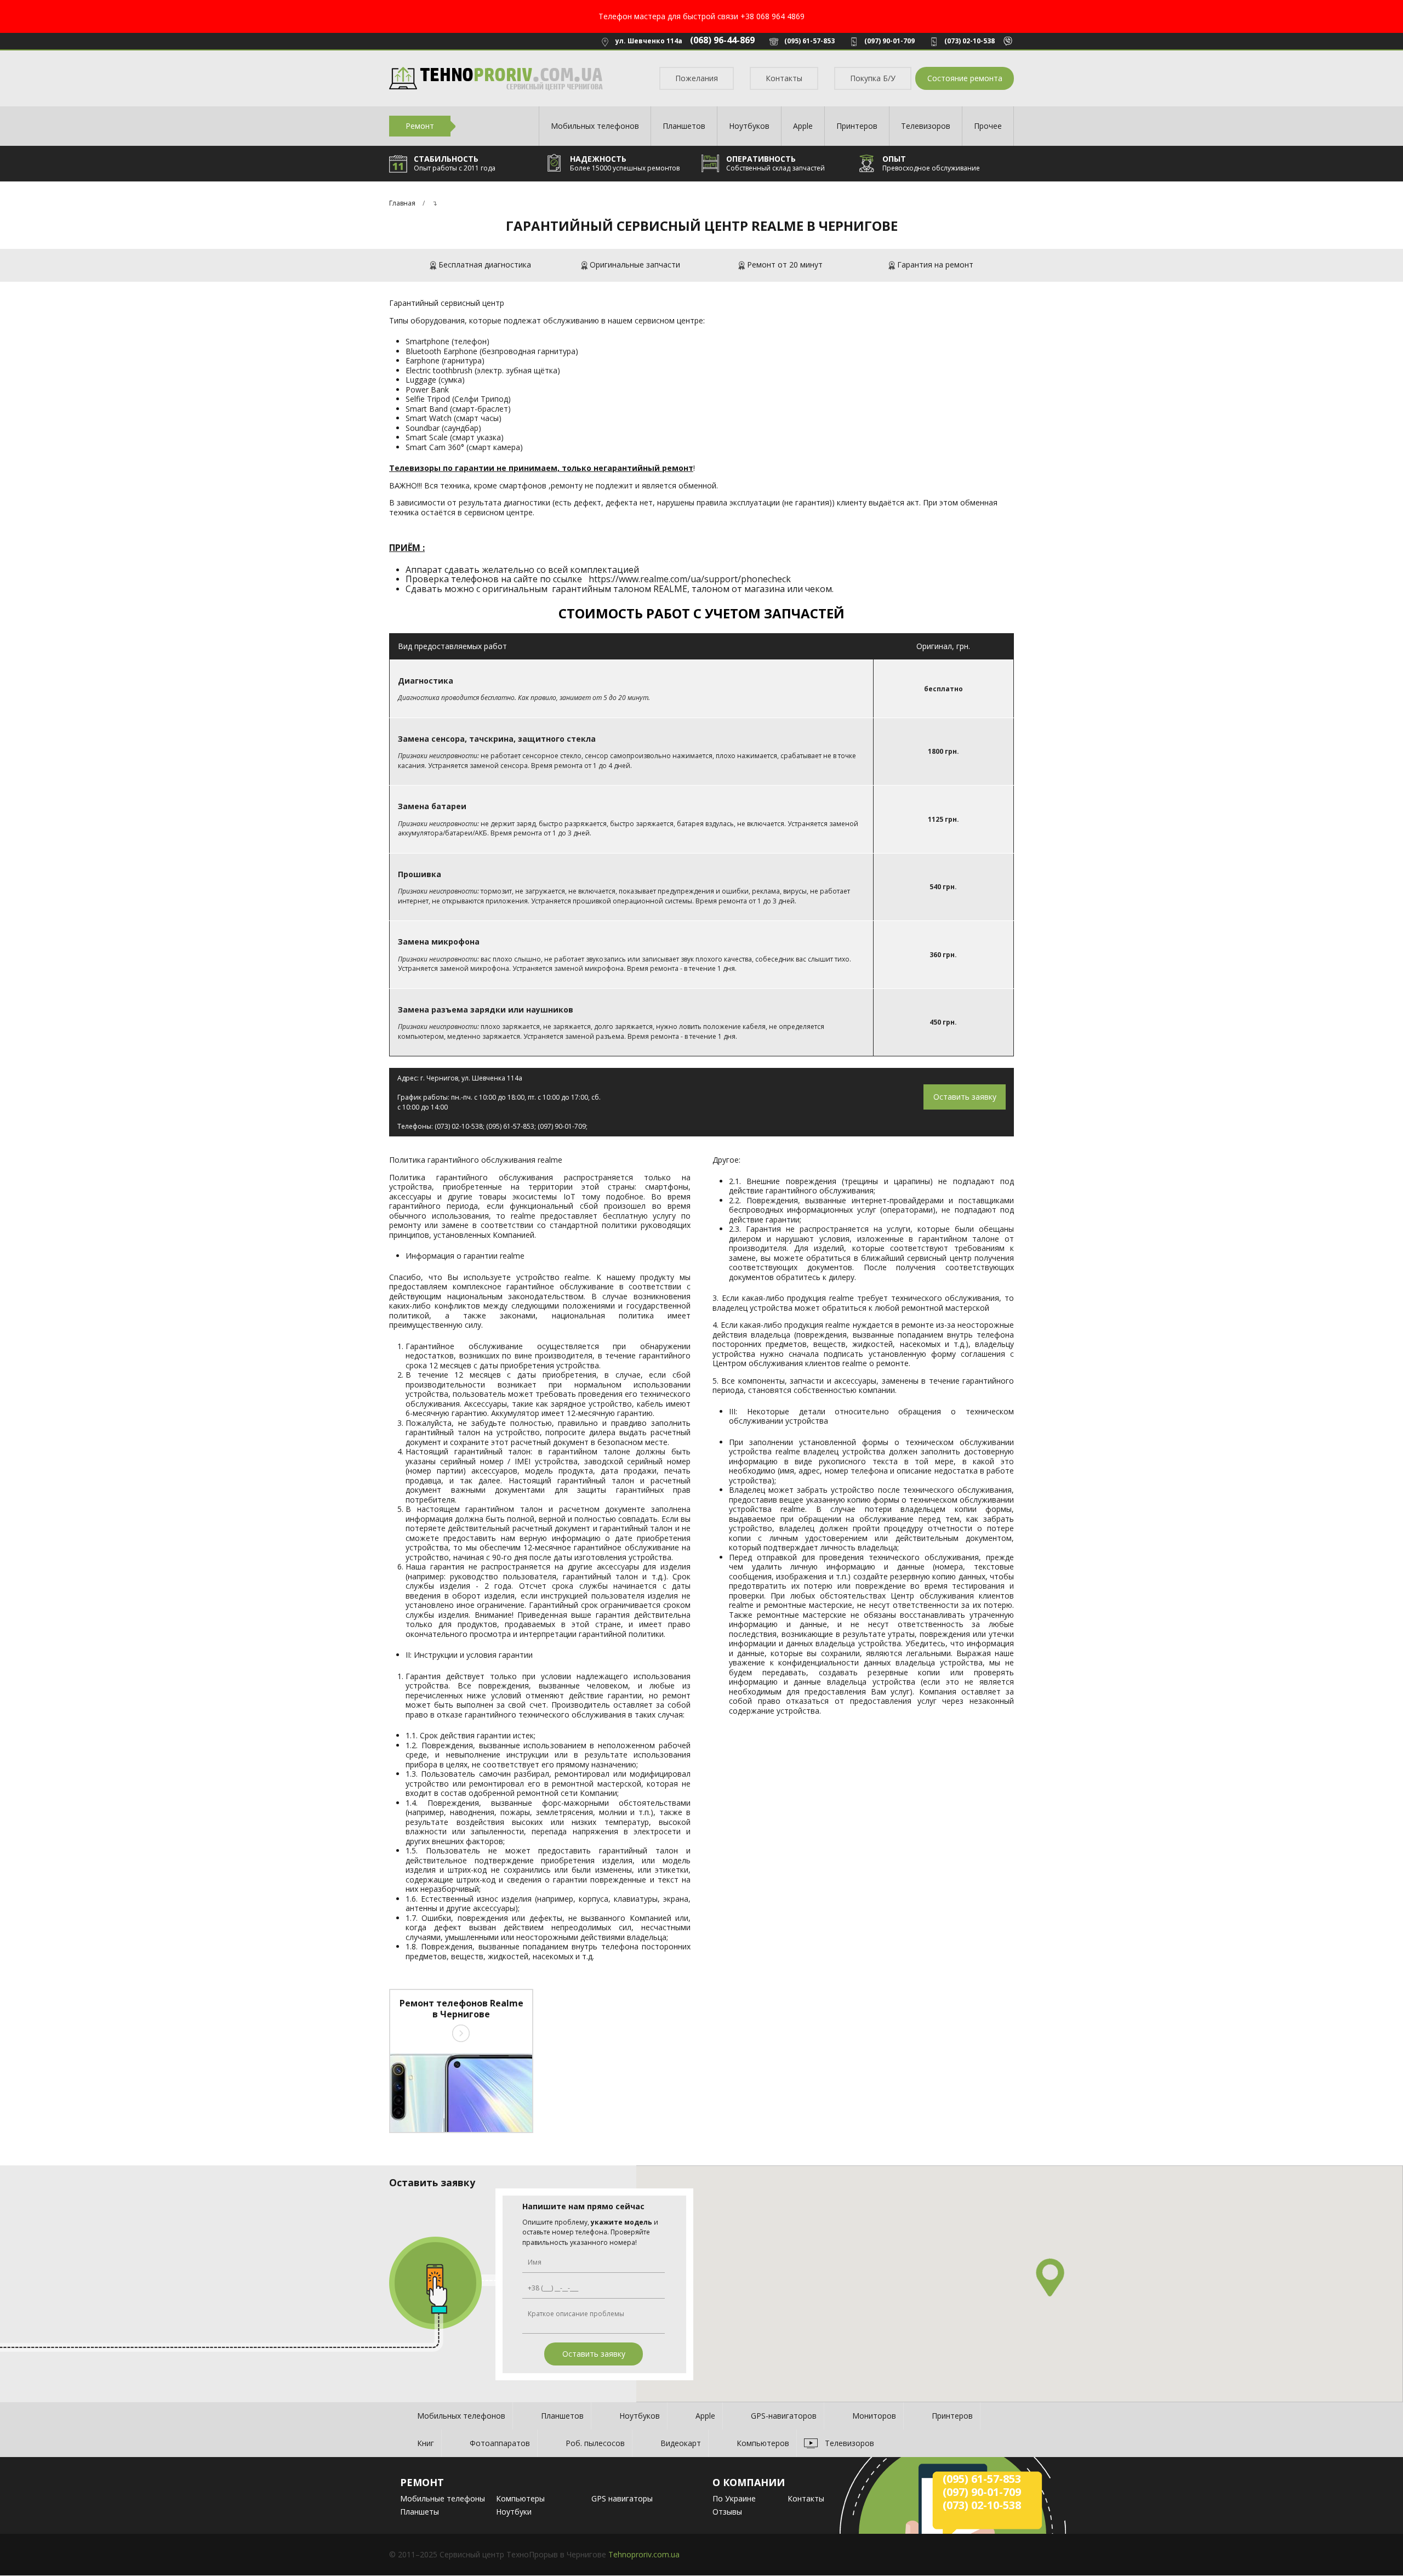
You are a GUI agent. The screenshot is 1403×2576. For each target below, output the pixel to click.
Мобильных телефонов (595, 126)
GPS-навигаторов (784, 2416)
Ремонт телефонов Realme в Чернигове (461, 2009)
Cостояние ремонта (965, 78)
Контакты (784, 78)
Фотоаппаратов (500, 2443)
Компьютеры (520, 2498)
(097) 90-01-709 (889, 41)
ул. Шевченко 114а (649, 41)
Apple (803, 126)
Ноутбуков (749, 126)
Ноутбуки (514, 2512)
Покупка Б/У (873, 78)
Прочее (988, 126)
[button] (1050, 2278)
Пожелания (697, 78)
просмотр (461, 2033)
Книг (426, 2443)
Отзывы (727, 2512)
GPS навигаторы (622, 2498)
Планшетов (684, 126)
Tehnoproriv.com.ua (644, 2554)
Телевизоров (926, 126)
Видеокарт (681, 2443)
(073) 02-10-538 (969, 41)
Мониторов (874, 2416)
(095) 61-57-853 (809, 41)
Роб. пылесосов (595, 2443)
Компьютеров (763, 2443)
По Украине (734, 2498)
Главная (402, 203)
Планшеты (420, 2512)
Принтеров (857, 126)
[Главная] (496, 79)
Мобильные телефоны (443, 2498)
